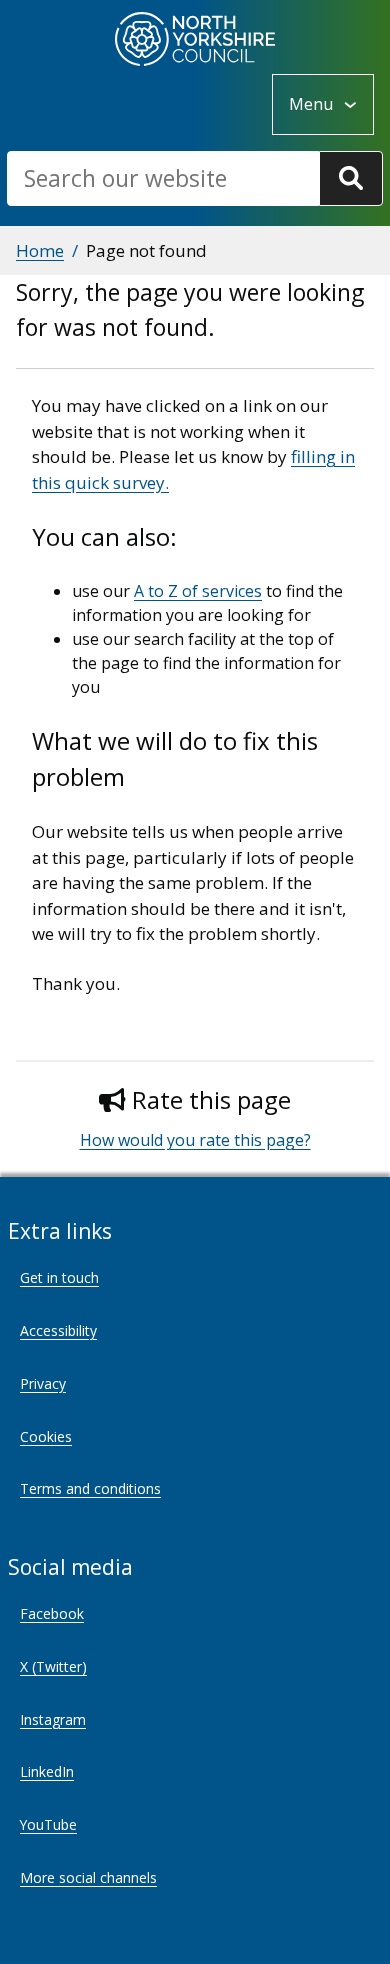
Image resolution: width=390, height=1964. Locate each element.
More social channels (88, 1877)
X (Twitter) (53, 1666)
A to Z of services (198, 591)
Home (40, 250)
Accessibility (58, 1330)
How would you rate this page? (195, 1140)
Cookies (46, 1436)
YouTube (48, 1824)
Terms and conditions (90, 1488)
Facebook (52, 1613)
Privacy (43, 1383)
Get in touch (59, 1277)
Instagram (53, 1719)
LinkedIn (47, 1771)
